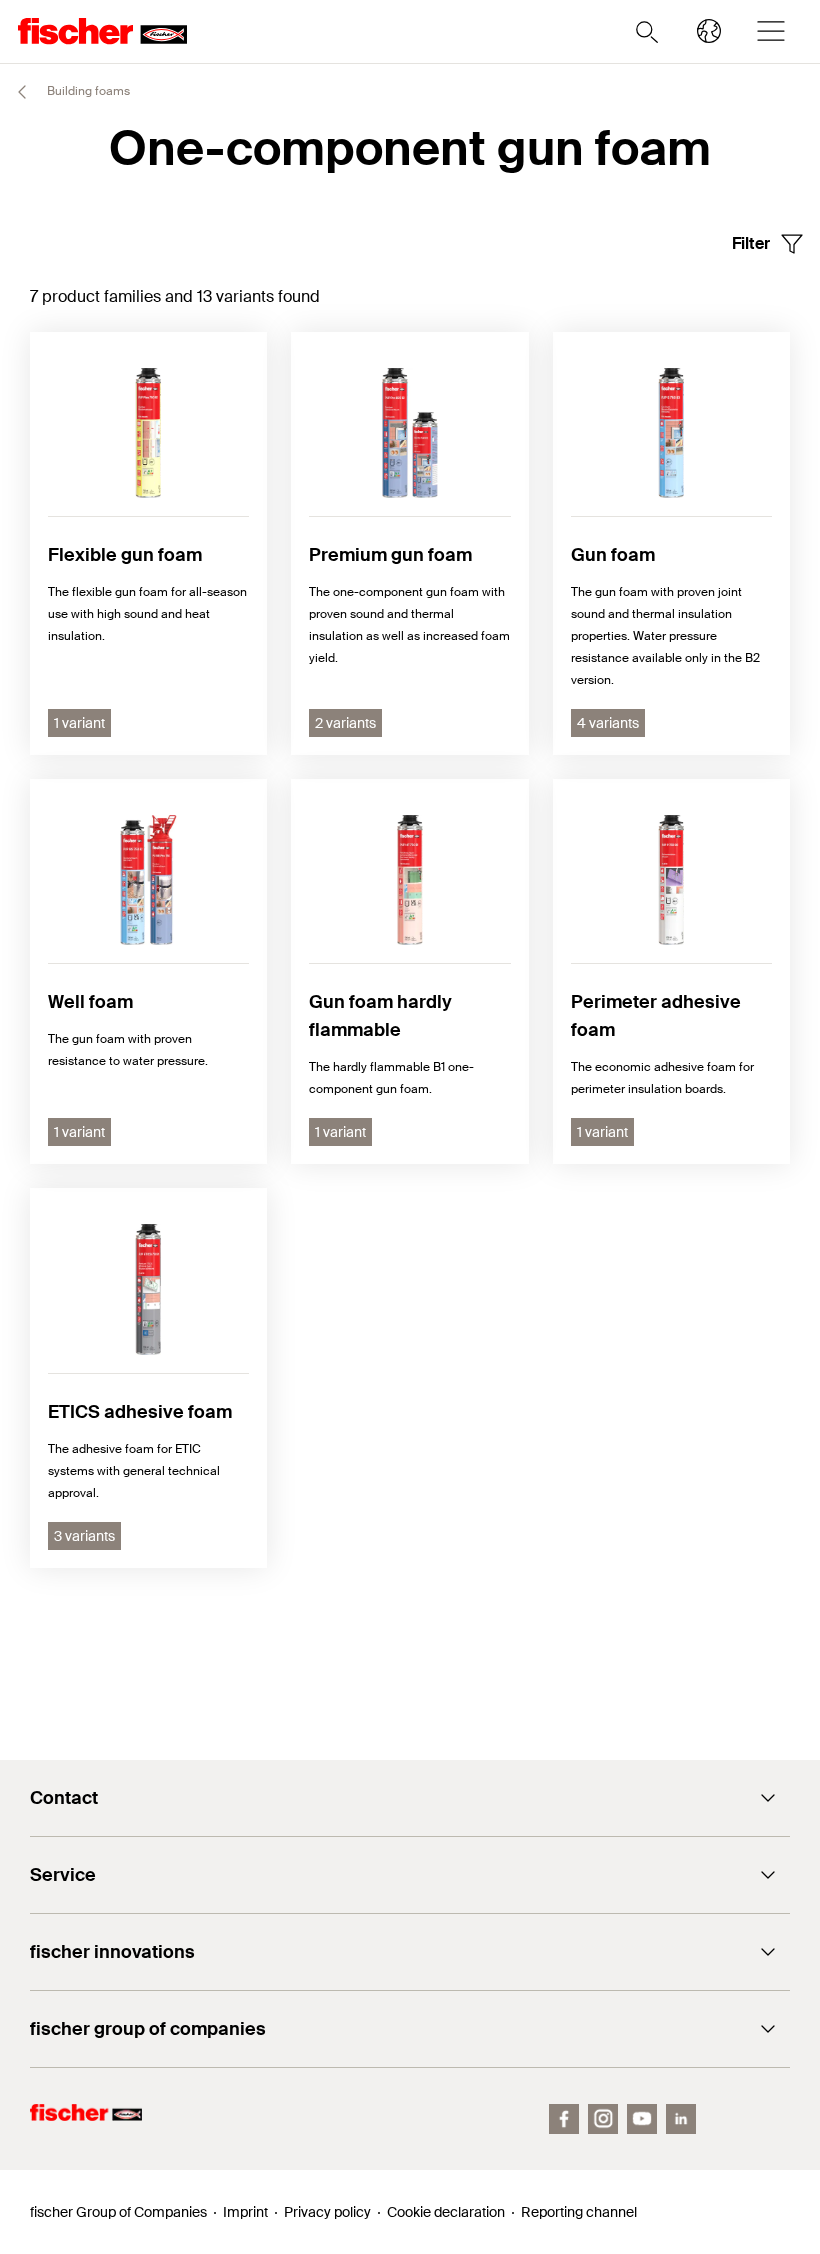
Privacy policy (327, 2212)
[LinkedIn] (681, 2119)
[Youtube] (642, 2119)
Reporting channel (579, 2212)
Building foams (87, 91)
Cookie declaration (446, 2212)
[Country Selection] (709, 31)
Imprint (245, 2212)
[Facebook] (564, 2119)
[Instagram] (603, 2119)
